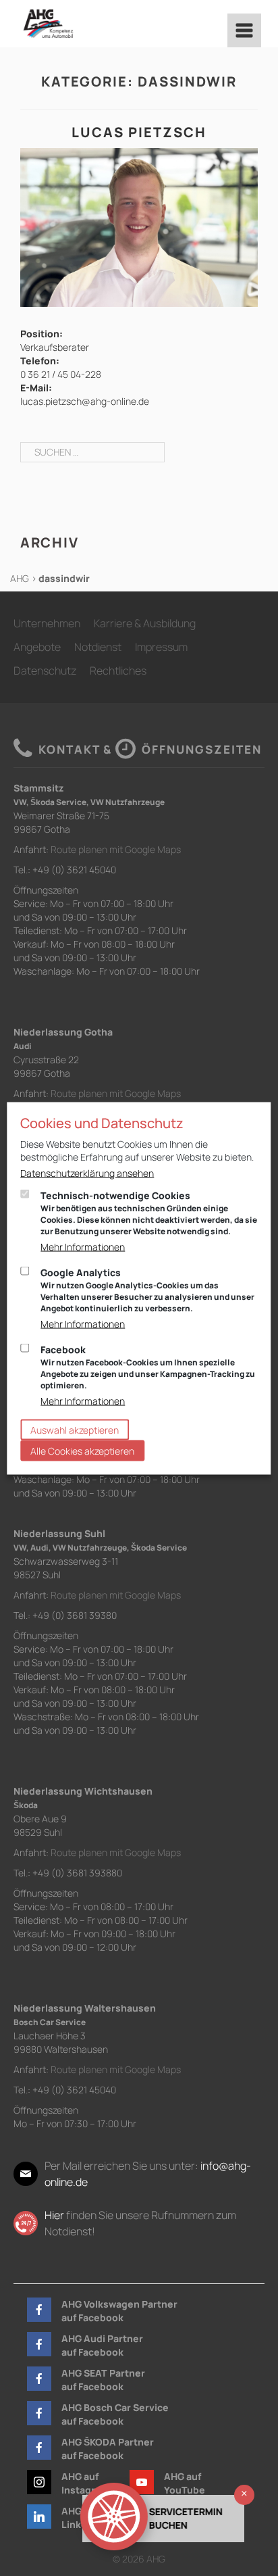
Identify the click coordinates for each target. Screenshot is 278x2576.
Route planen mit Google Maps (116, 849)
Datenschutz (45, 671)
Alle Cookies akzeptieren (82, 1450)
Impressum (161, 647)
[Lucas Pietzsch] (139, 226)
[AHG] (48, 24)
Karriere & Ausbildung (145, 623)
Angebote (37, 647)
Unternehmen (47, 623)
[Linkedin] (39, 2517)
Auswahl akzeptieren (75, 1429)
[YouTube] (142, 2482)
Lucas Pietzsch (139, 132)
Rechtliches (118, 671)
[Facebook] (39, 2310)
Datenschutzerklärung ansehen (87, 1172)
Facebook (148, 1366)
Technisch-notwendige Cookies (149, 1212)
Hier (54, 2215)
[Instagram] (39, 2482)
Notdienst (98, 647)
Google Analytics (147, 1289)
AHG (20, 578)
